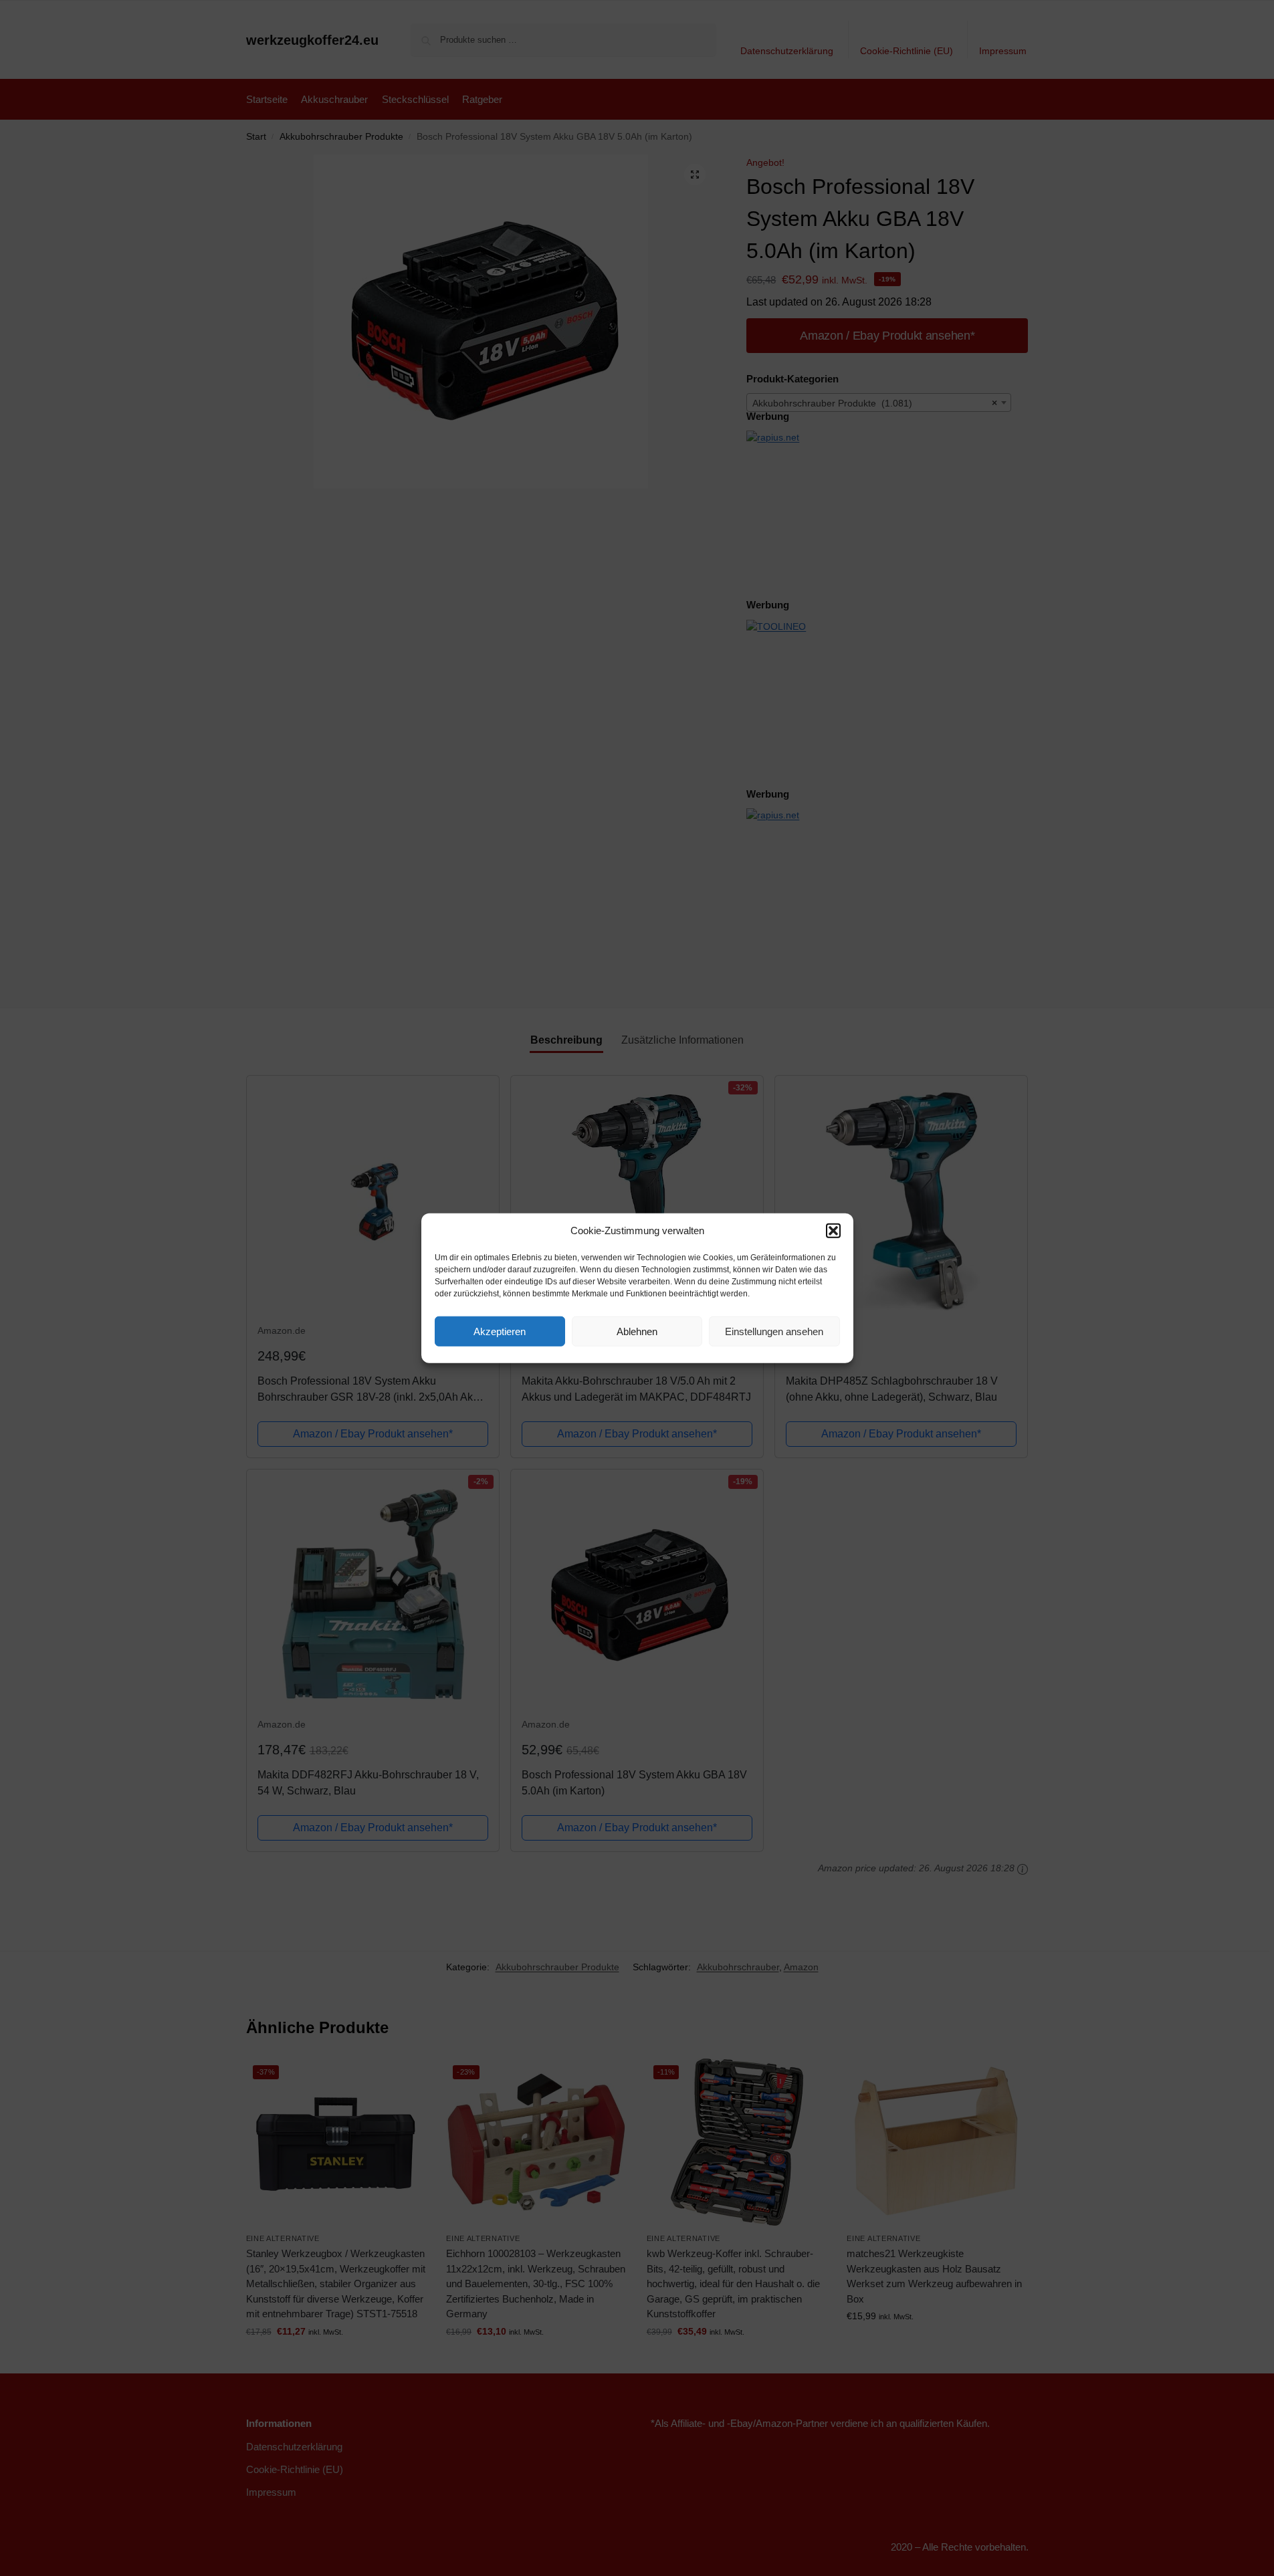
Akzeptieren (500, 1331)
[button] (833, 1231)
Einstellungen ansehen (774, 1331)
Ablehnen (637, 1331)
